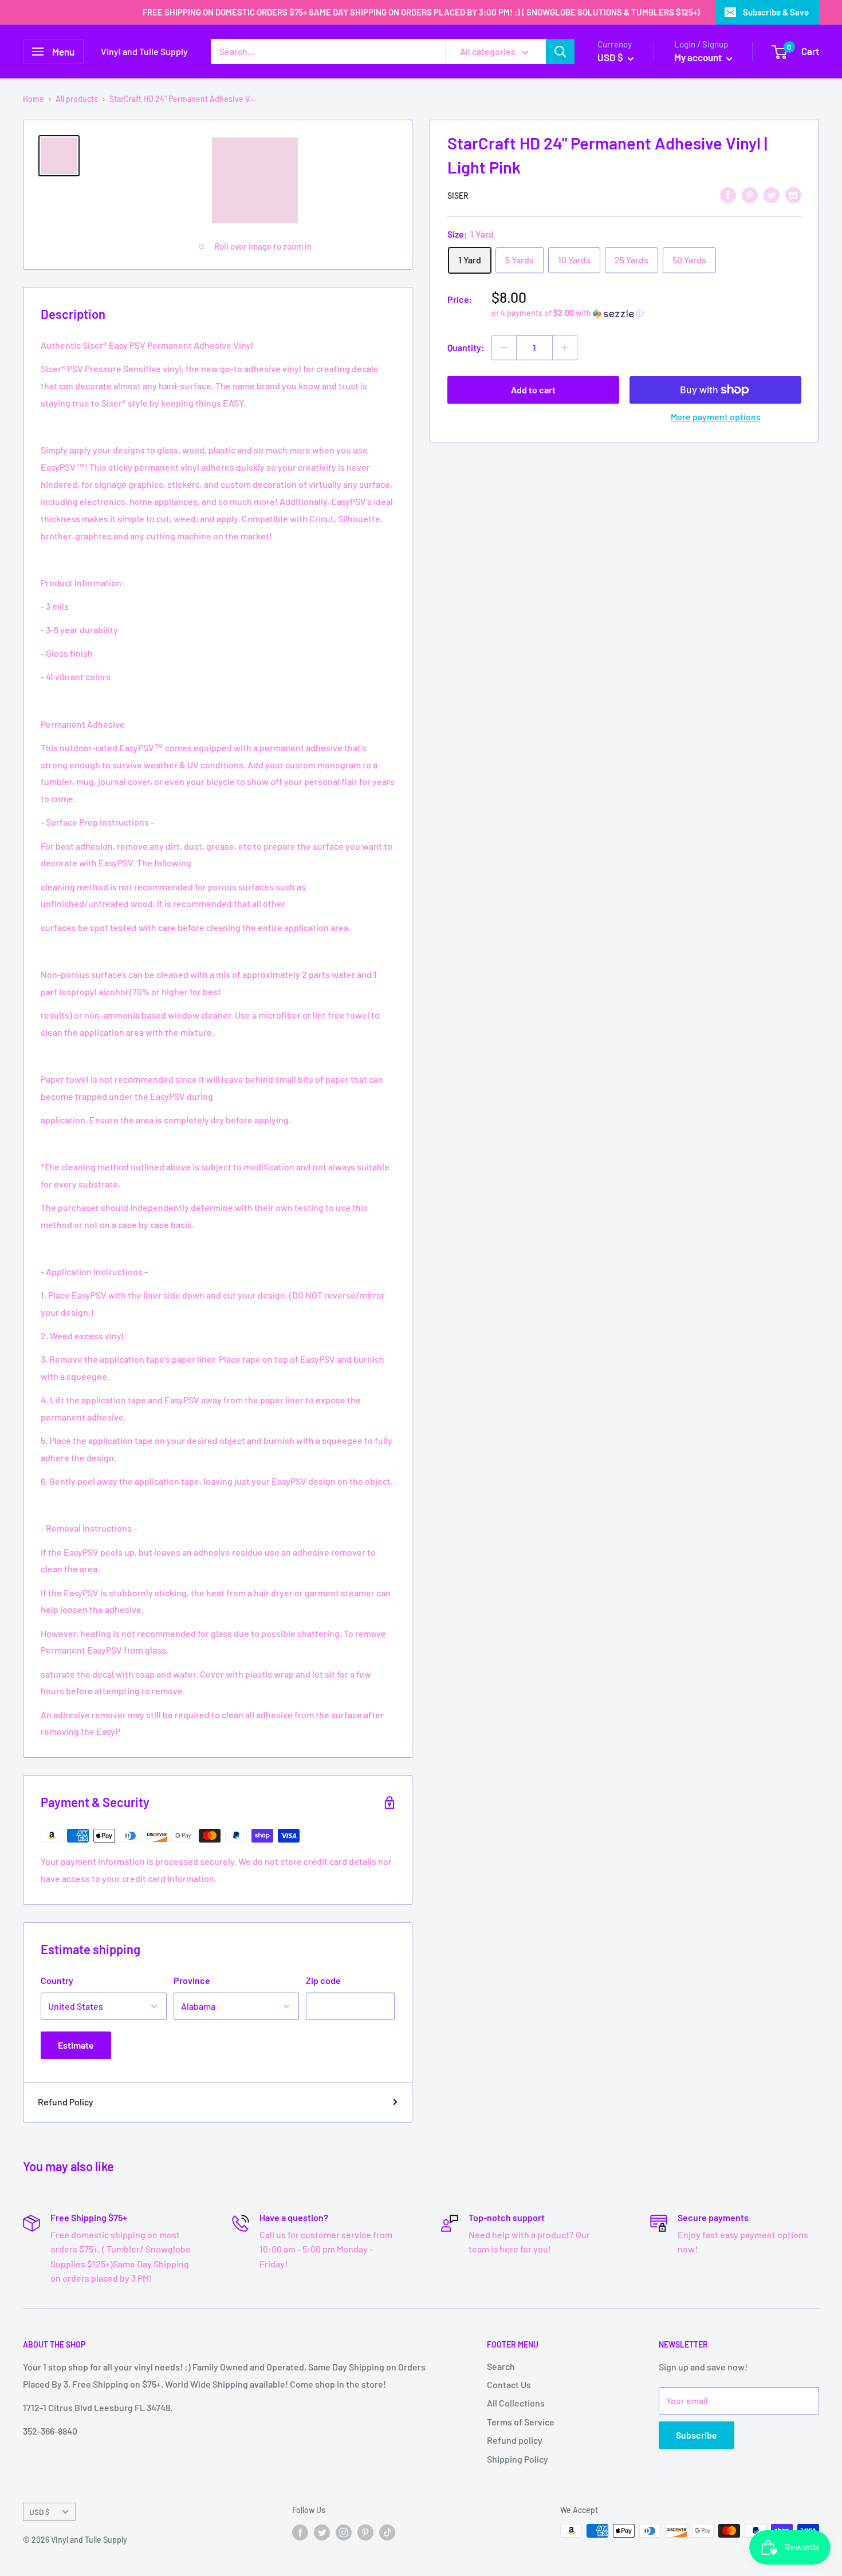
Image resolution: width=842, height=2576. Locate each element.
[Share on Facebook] (728, 194)
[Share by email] (793, 194)
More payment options (716, 417)
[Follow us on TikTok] (387, 2532)
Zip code (323, 1980)
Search (501, 2366)
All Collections (516, 2403)
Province (192, 1980)
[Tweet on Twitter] (772, 194)
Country (57, 1980)
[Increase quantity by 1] (565, 348)
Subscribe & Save (776, 12)
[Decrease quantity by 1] (504, 348)
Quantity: (466, 347)
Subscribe (697, 2435)
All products (77, 99)
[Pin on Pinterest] (750, 194)
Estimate (76, 2045)
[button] (646, 313)
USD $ (40, 2512)
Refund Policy (66, 2102)
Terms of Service (521, 2422)
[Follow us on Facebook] (300, 2532)
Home (34, 99)
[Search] (560, 52)
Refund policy (515, 2440)
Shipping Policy (518, 2459)
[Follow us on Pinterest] (365, 2532)
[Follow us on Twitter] (322, 2532)
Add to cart (533, 390)
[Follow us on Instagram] (344, 2532)
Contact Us (509, 2384)
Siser (458, 196)
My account (699, 57)
